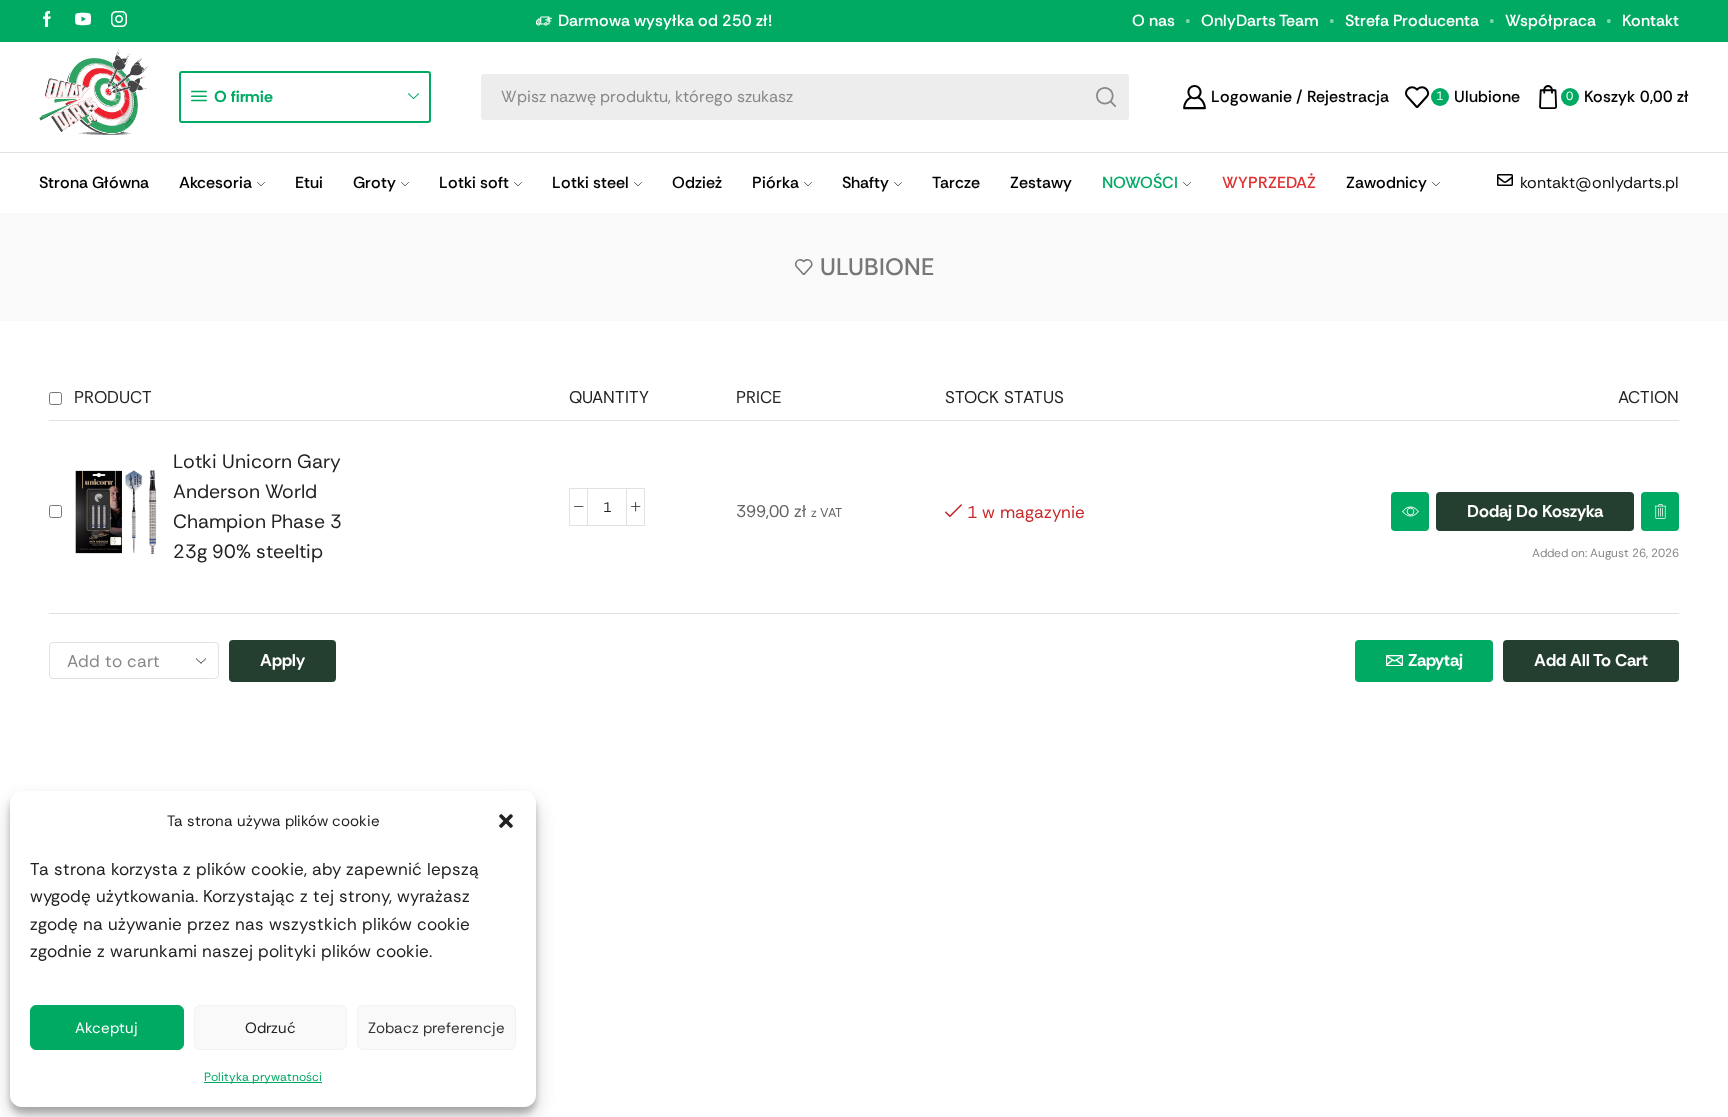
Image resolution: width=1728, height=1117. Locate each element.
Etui (309, 182)
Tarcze (956, 182)
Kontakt (1650, 20)
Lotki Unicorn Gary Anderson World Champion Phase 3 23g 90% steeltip (257, 506)
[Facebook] (47, 20)
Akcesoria (215, 182)
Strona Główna (94, 182)
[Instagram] (119, 20)
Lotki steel (590, 182)
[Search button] (1106, 97)
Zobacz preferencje (436, 1028)
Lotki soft (474, 182)
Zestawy (1041, 182)
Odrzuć (270, 1028)
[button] (506, 821)
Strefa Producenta (1412, 20)
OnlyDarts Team (1260, 20)
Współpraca (1550, 20)
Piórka (775, 182)
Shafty (865, 182)
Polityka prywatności (263, 1077)
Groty (374, 182)
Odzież (697, 182)
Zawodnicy (1386, 182)
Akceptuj (106, 1028)
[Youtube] (83, 20)
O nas (1153, 20)
